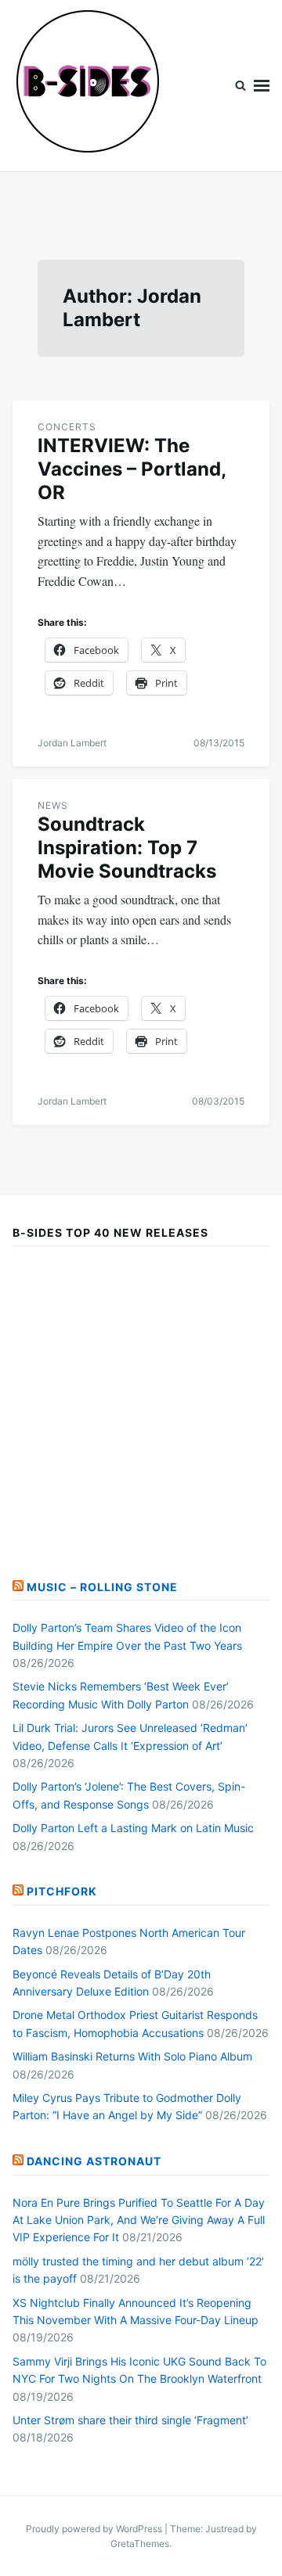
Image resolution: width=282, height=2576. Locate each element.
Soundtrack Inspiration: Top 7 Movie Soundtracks (127, 848)
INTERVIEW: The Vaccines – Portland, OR (132, 469)
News (53, 805)
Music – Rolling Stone (102, 1587)
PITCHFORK (62, 1891)
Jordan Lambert (72, 743)
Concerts (67, 427)
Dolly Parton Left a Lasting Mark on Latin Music (133, 1828)
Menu (262, 86)
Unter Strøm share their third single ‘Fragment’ (130, 2420)
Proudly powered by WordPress (95, 2529)
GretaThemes (140, 2544)
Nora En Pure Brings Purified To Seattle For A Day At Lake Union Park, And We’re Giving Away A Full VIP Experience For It (139, 2220)
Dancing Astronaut (94, 2161)
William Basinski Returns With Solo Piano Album (132, 2056)
